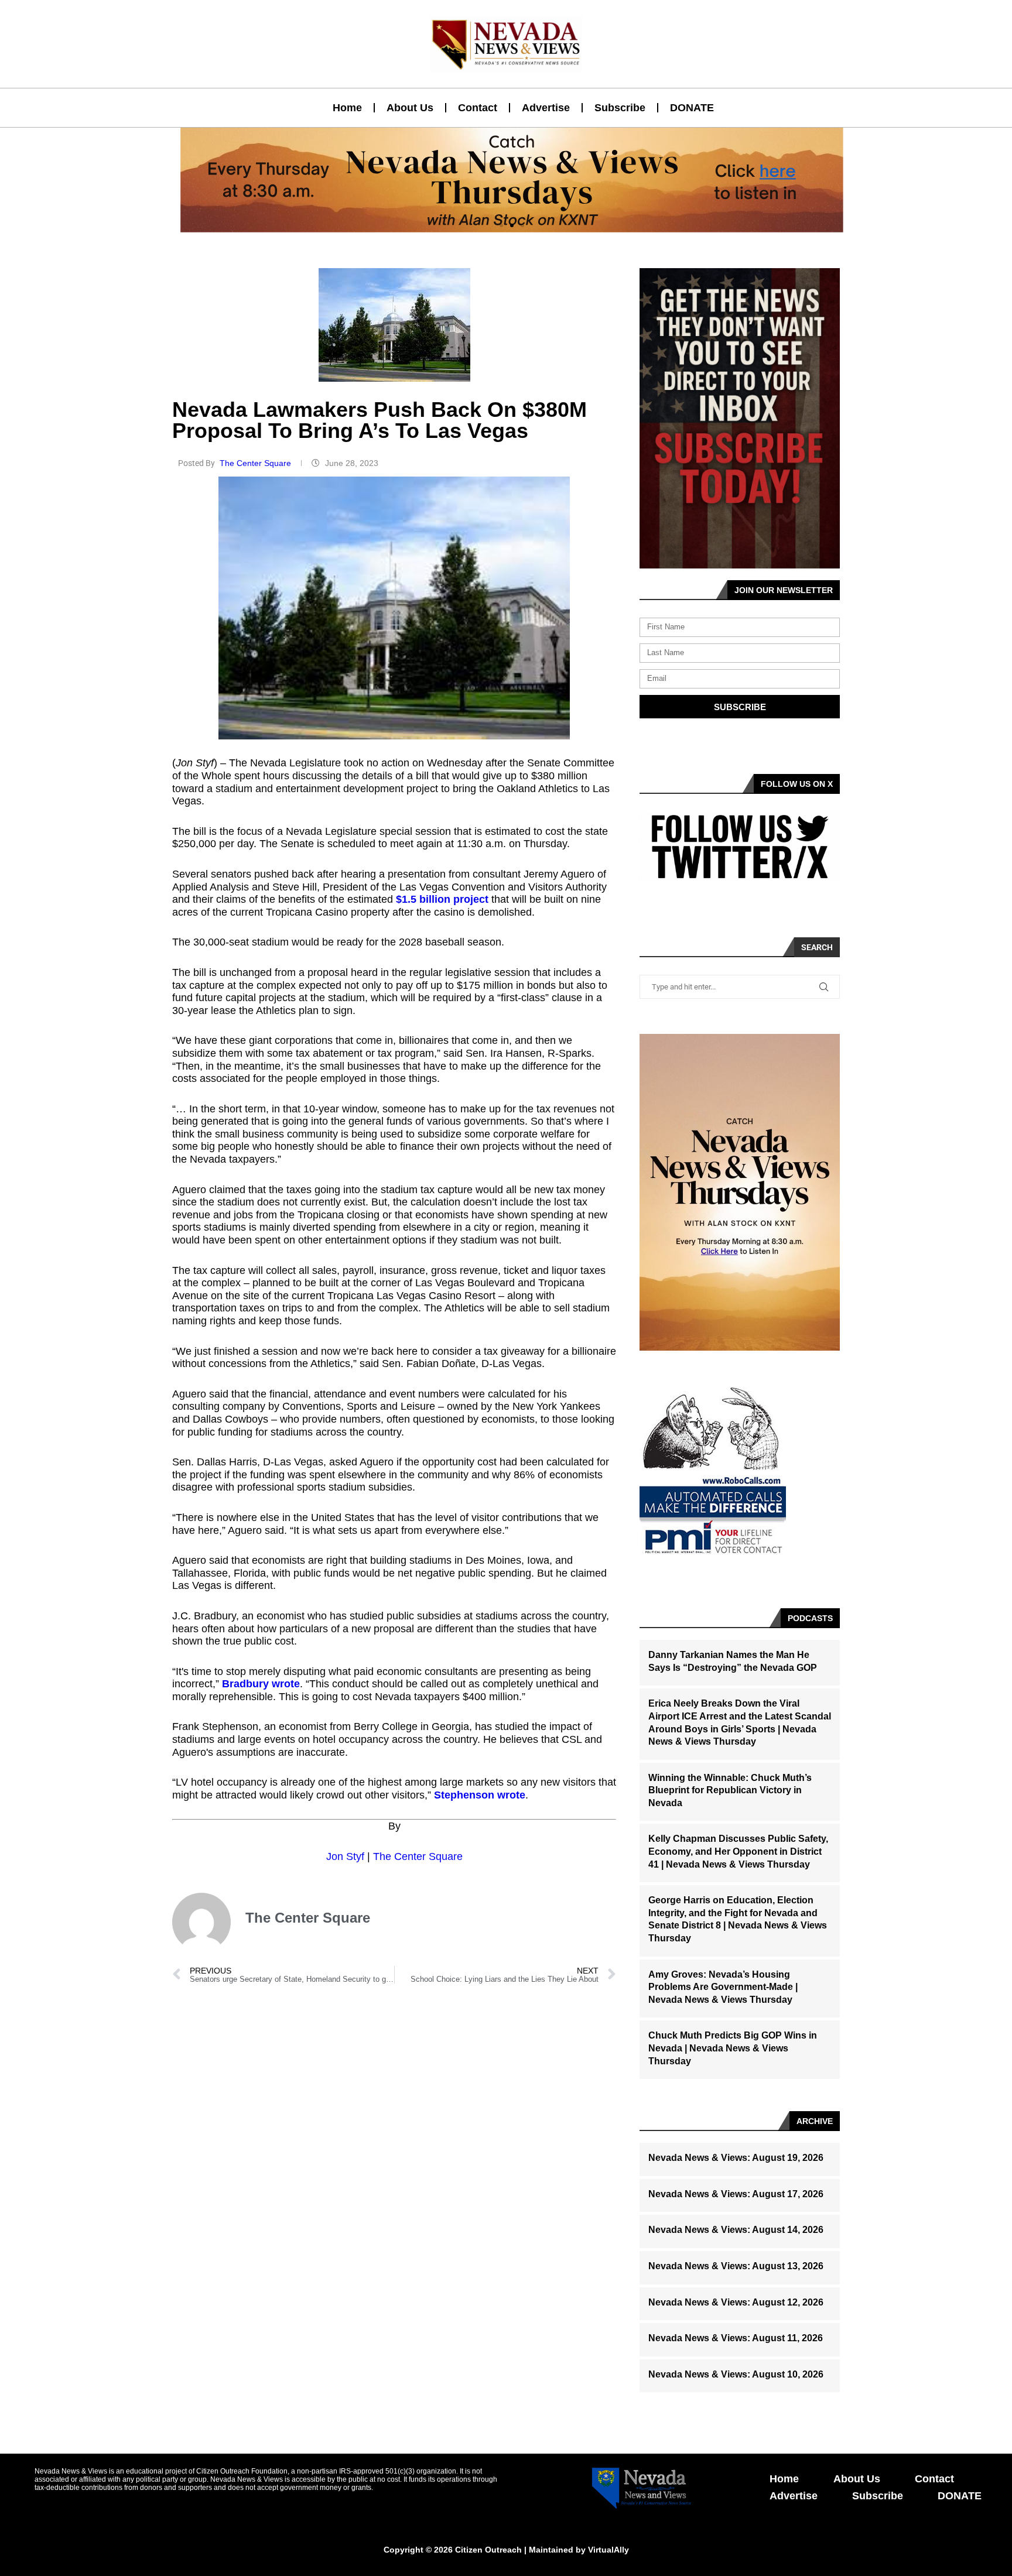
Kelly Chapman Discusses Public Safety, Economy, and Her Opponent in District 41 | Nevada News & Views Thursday (738, 1851)
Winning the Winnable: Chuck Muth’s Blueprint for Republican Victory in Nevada (730, 1790)
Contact (478, 108)
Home (347, 108)
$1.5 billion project (442, 899)
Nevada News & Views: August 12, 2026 (736, 2302)
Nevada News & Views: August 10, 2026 (736, 2374)
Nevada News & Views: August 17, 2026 (736, 2194)
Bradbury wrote (261, 1684)
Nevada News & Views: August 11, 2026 (736, 2338)
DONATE (692, 108)
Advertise (546, 108)
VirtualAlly (608, 2550)
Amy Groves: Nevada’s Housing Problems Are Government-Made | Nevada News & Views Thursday (723, 1987)
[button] (501, 225)
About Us (410, 108)
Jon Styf (345, 1856)
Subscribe (620, 108)
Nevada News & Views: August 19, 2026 (736, 2158)
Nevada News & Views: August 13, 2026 (736, 2266)
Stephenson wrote (480, 1795)
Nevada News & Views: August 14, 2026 (736, 2230)
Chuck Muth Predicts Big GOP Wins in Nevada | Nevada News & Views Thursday (733, 2048)
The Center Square (257, 463)
